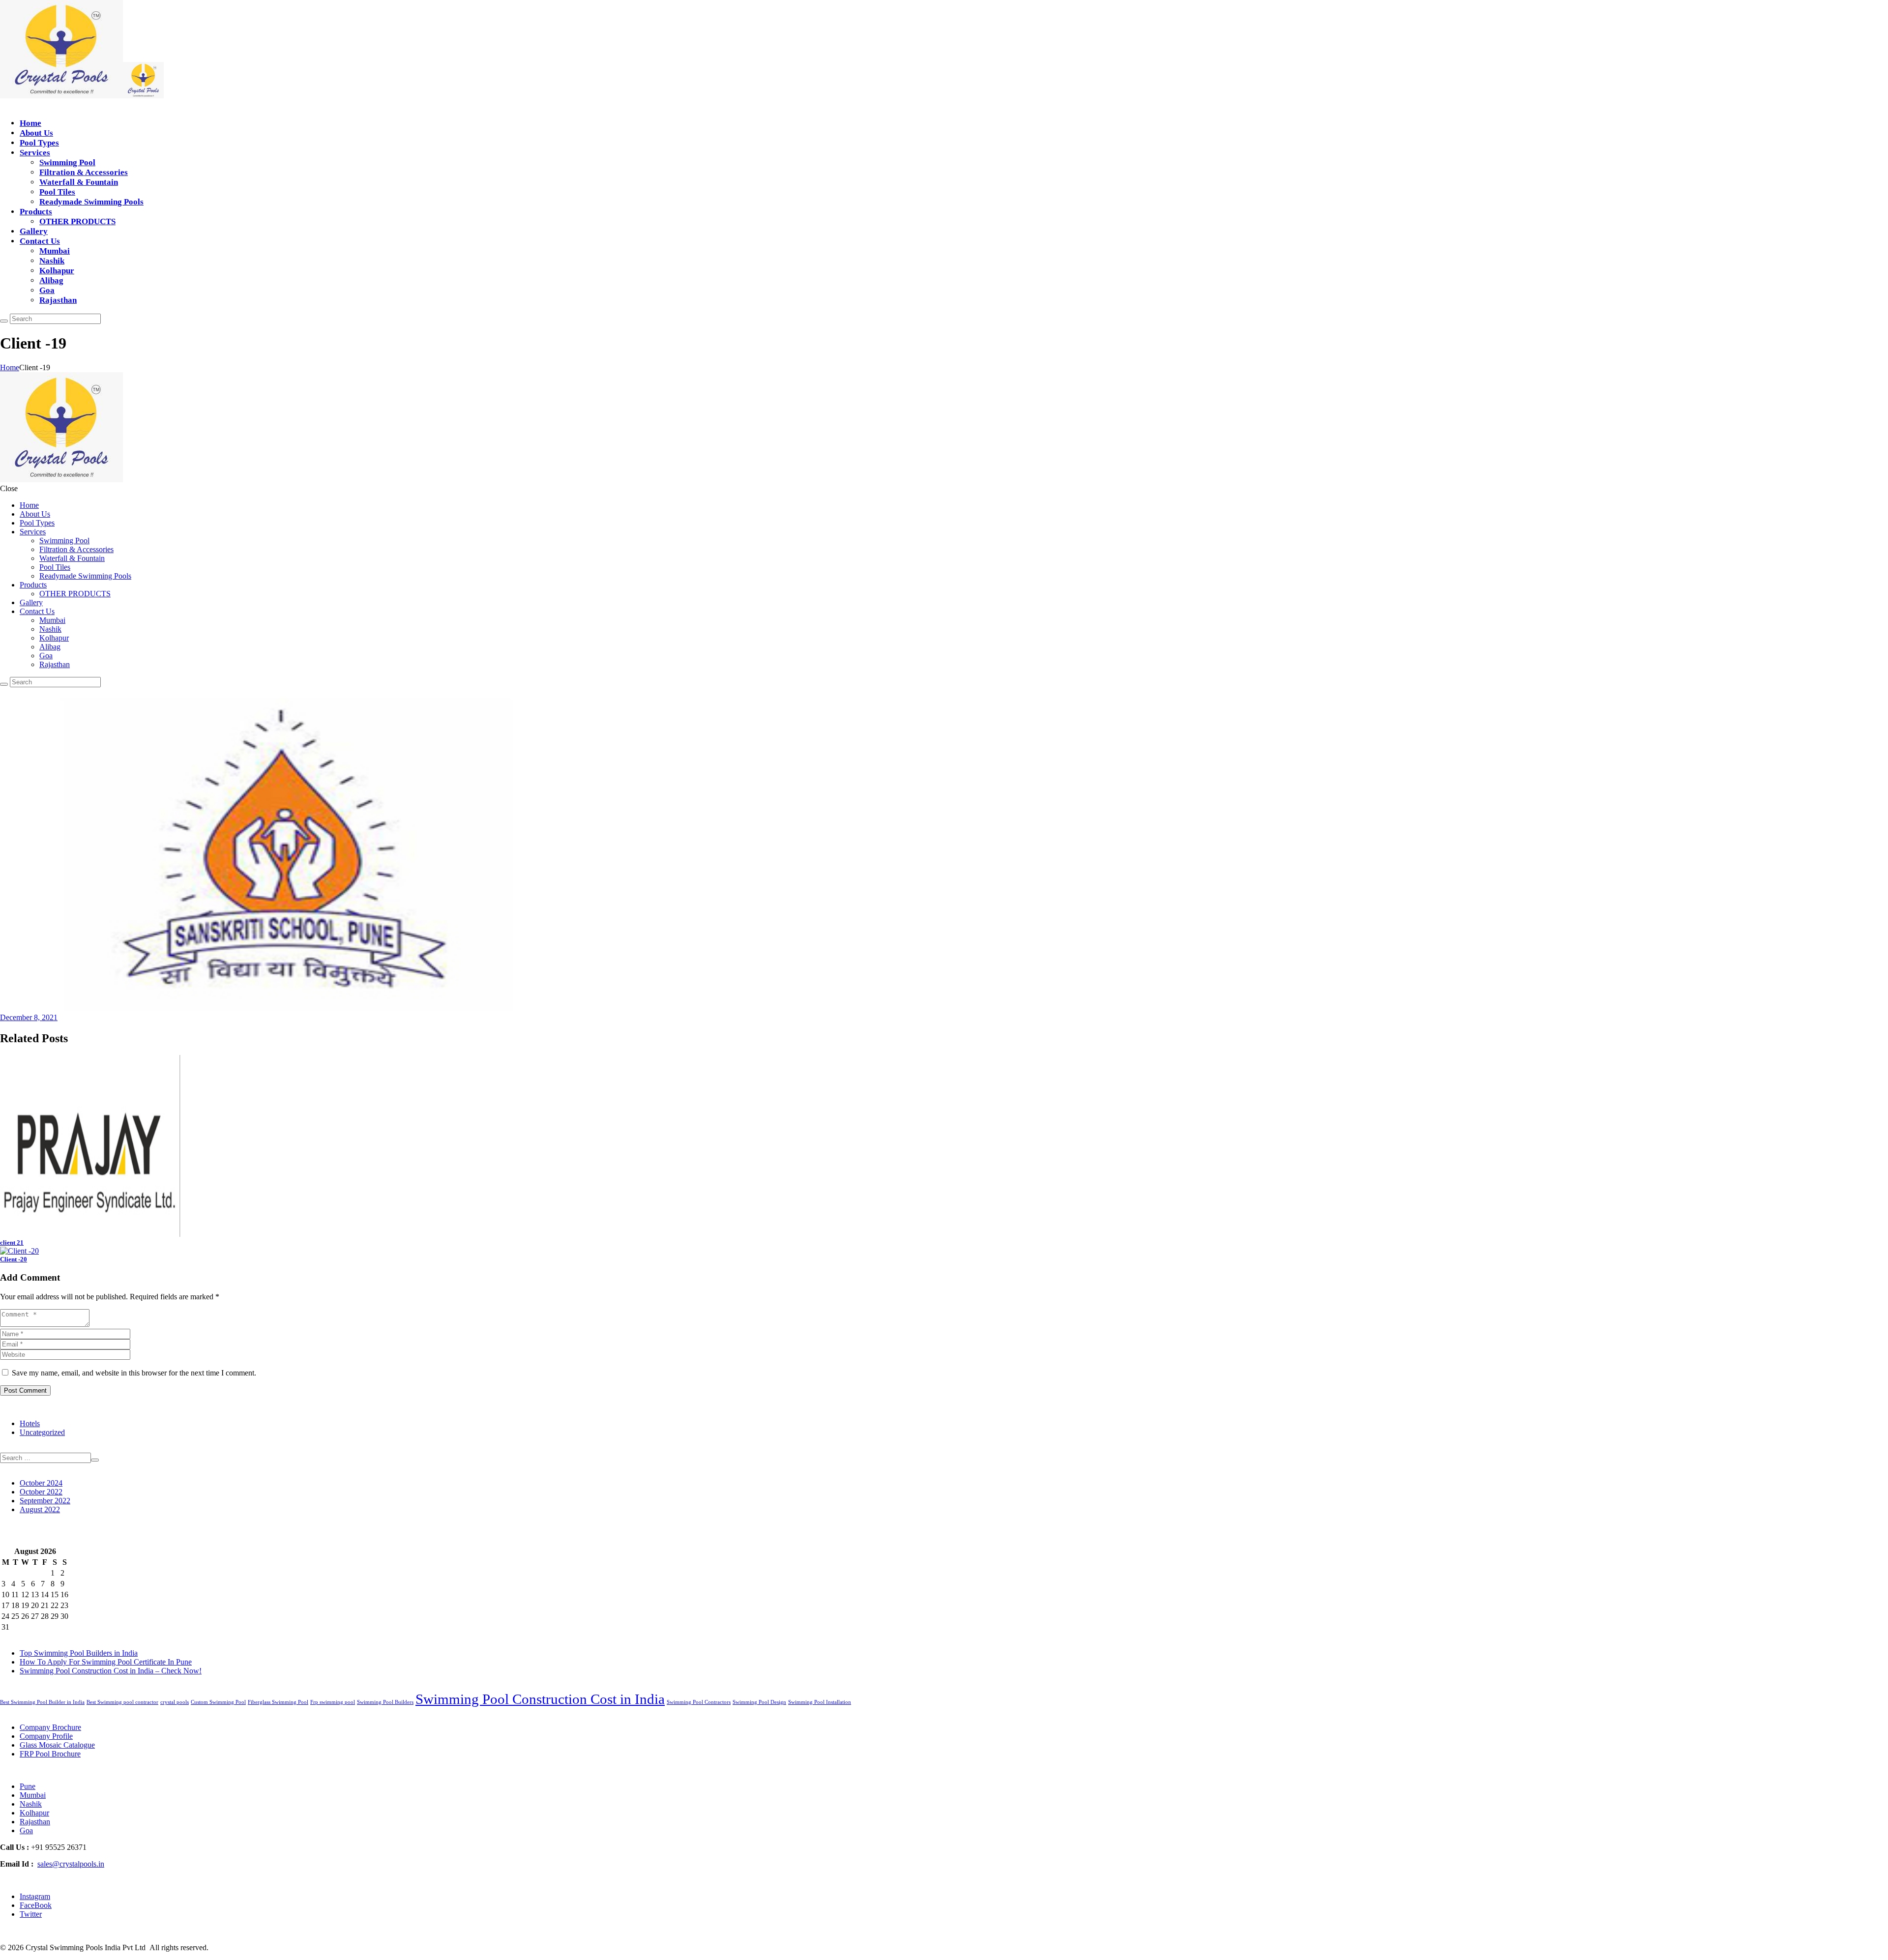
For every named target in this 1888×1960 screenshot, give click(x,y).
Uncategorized (42, 1432)
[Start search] (4, 684)
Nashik (31, 1804)
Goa (26, 1830)
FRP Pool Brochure (50, 1754)
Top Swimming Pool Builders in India (79, 1653)
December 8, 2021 (29, 1017)
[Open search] (4, 321)
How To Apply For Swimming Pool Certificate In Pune (106, 1662)
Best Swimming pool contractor (122, 1702)
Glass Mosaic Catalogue (57, 1745)
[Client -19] (288, 1009)
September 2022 (45, 1501)
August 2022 (40, 1509)
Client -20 (14, 1259)
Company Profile (46, 1736)
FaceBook (36, 1905)
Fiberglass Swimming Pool (278, 1702)
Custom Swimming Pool (218, 1702)
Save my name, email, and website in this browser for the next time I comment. (134, 1373)
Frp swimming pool (333, 1702)
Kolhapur (34, 1813)
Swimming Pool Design (759, 1702)
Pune (28, 1786)
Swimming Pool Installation (820, 1702)
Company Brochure (50, 1727)
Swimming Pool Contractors (699, 1702)
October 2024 (41, 1483)
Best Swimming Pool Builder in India (42, 1702)
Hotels (30, 1423)
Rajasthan (35, 1822)
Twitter (31, 1914)
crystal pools (175, 1702)
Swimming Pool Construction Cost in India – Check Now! (111, 1671)
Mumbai (33, 1795)
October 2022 (41, 1492)
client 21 (12, 1243)
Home (10, 367)
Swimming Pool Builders (385, 1702)
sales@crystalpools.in (71, 1864)
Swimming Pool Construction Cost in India (540, 1699)
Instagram (35, 1896)
